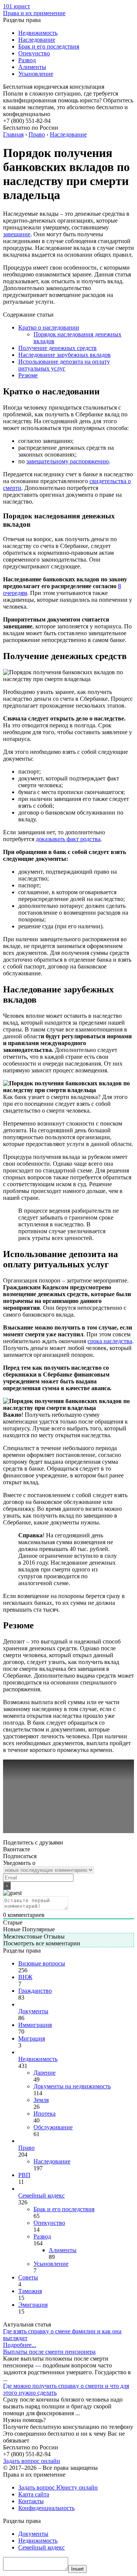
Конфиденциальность (46, 2508)
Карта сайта (34, 2494)
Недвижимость (38, 33)
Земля (41, 2100)
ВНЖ (25, 1977)
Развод (27, 60)
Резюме (28, 375)
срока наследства (110, 1341)
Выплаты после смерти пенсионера (49, 2352)
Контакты (31, 2501)
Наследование (37, 40)
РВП (24, 2175)
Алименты (32, 67)
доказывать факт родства (68, 839)
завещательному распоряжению (68, 461)
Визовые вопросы (42, 1963)
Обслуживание (53, 2127)
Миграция (32, 2038)
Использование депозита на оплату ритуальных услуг (64, 365)
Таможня (30, 2291)
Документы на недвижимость (72, 2086)
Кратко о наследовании (49, 327)
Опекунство (34, 53)
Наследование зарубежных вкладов (65, 355)
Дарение (45, 2073)
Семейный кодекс (41, 2195)
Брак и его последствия (49, 46)
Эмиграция (33, 2305)
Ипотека (45, 2114)
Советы (28, 2277)
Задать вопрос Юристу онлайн (58, 2487)
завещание (17, 234)
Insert (77, 2569)
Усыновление (36, 74)
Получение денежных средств (57, 348)
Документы (33, 2011)
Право (26, 2148)
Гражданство (35, 1991)
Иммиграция (35, 2025)
